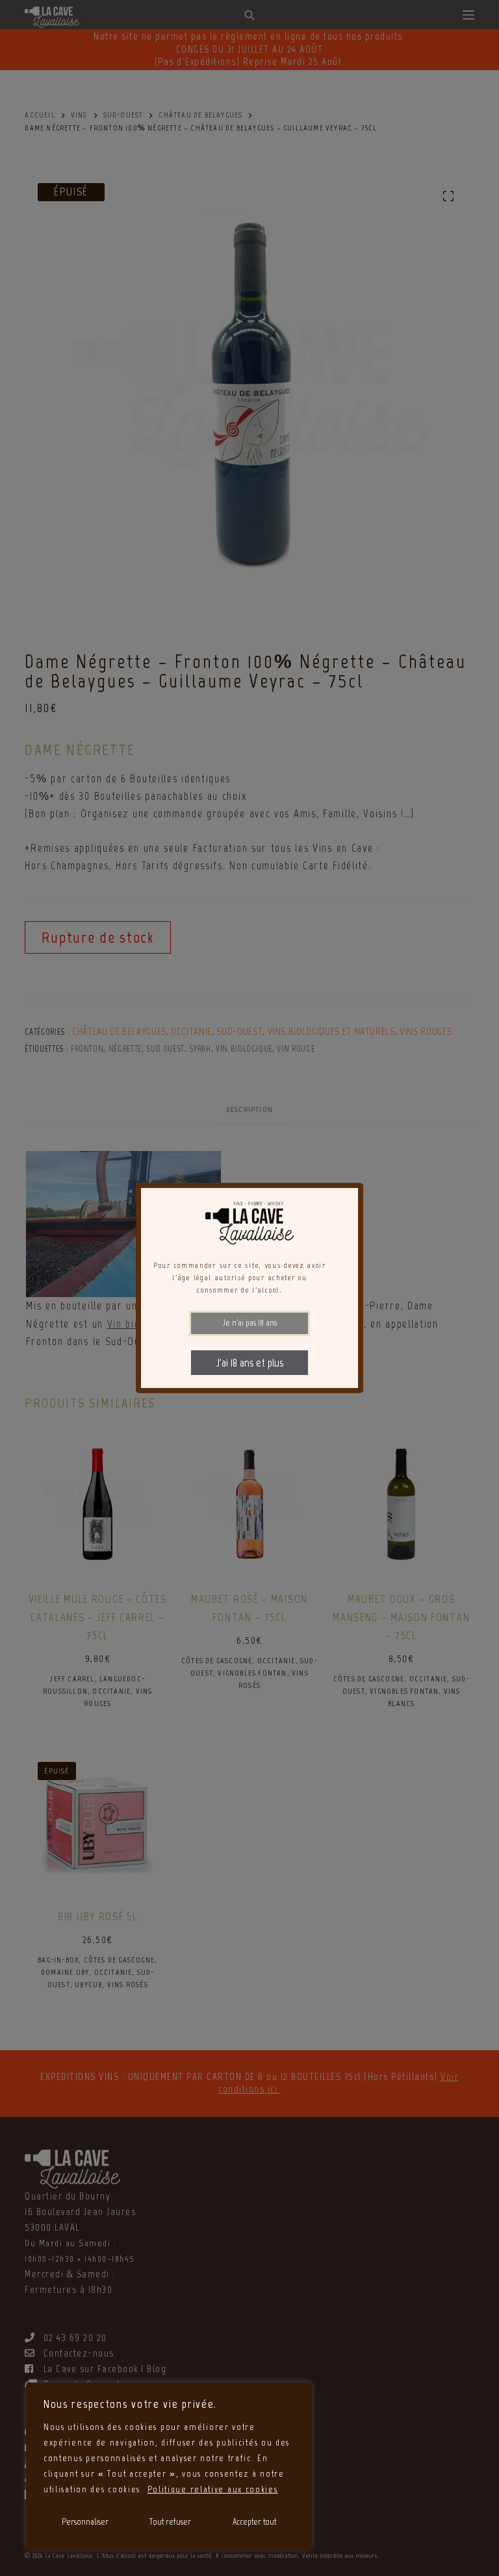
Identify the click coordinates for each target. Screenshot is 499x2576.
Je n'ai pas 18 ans (250, 1323)
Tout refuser (170, 2522)
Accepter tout (254, 2522)
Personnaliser (85, 2522)
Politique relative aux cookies (213, 2489)
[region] (169, 2466)
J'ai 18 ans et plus (250, 1363)
